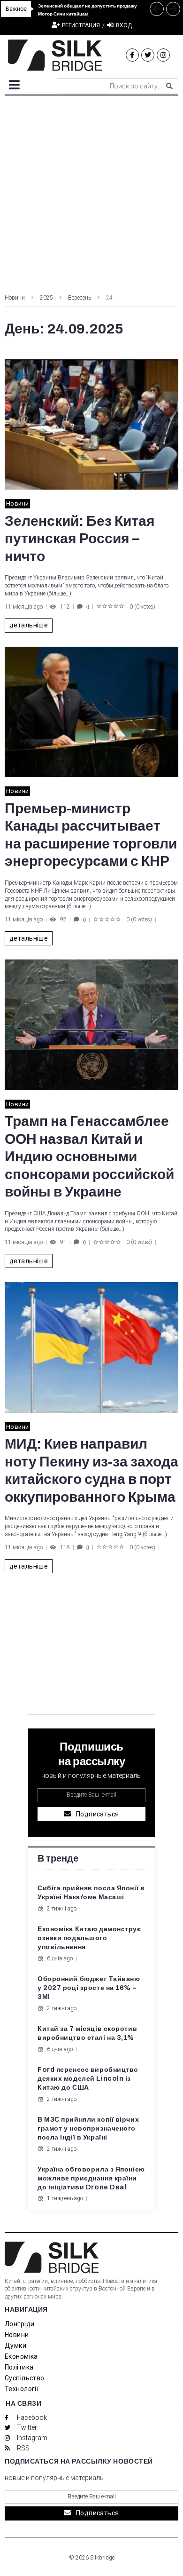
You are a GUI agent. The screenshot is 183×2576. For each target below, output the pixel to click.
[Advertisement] (91, 192)
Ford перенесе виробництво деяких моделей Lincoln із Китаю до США (88, 2079)
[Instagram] (163, 55)
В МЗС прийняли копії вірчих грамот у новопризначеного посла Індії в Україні (88, 2128)
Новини (15, 298)
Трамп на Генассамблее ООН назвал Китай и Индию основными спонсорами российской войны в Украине (89, 1157)
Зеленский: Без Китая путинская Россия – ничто (80, 539)
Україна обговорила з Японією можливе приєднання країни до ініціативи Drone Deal (91, 2178)
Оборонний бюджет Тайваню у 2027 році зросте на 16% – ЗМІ (89, 1988)
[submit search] (169, 86)
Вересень (80, 298)
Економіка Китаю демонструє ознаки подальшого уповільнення (89, 1938)
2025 (46, 298)
